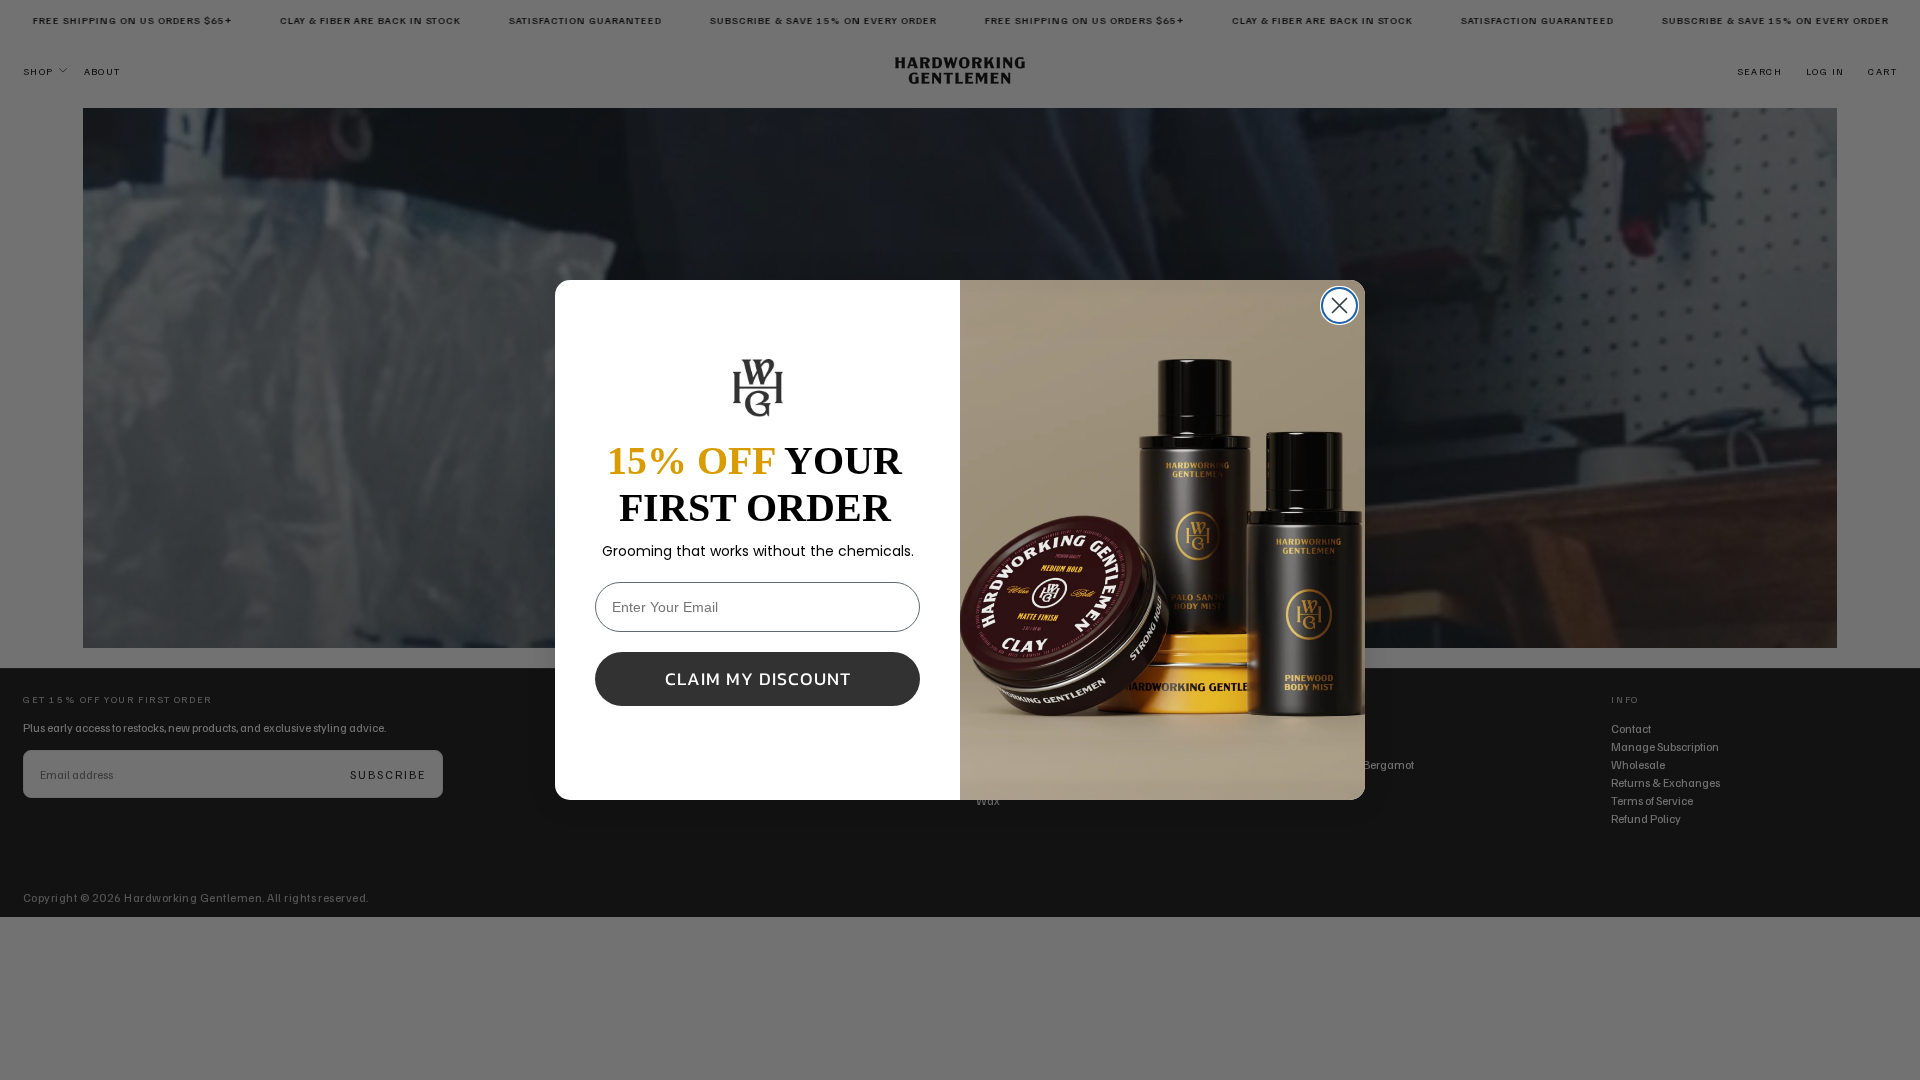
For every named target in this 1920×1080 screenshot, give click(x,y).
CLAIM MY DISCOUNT (758, 678)
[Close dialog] (1339, 305)
